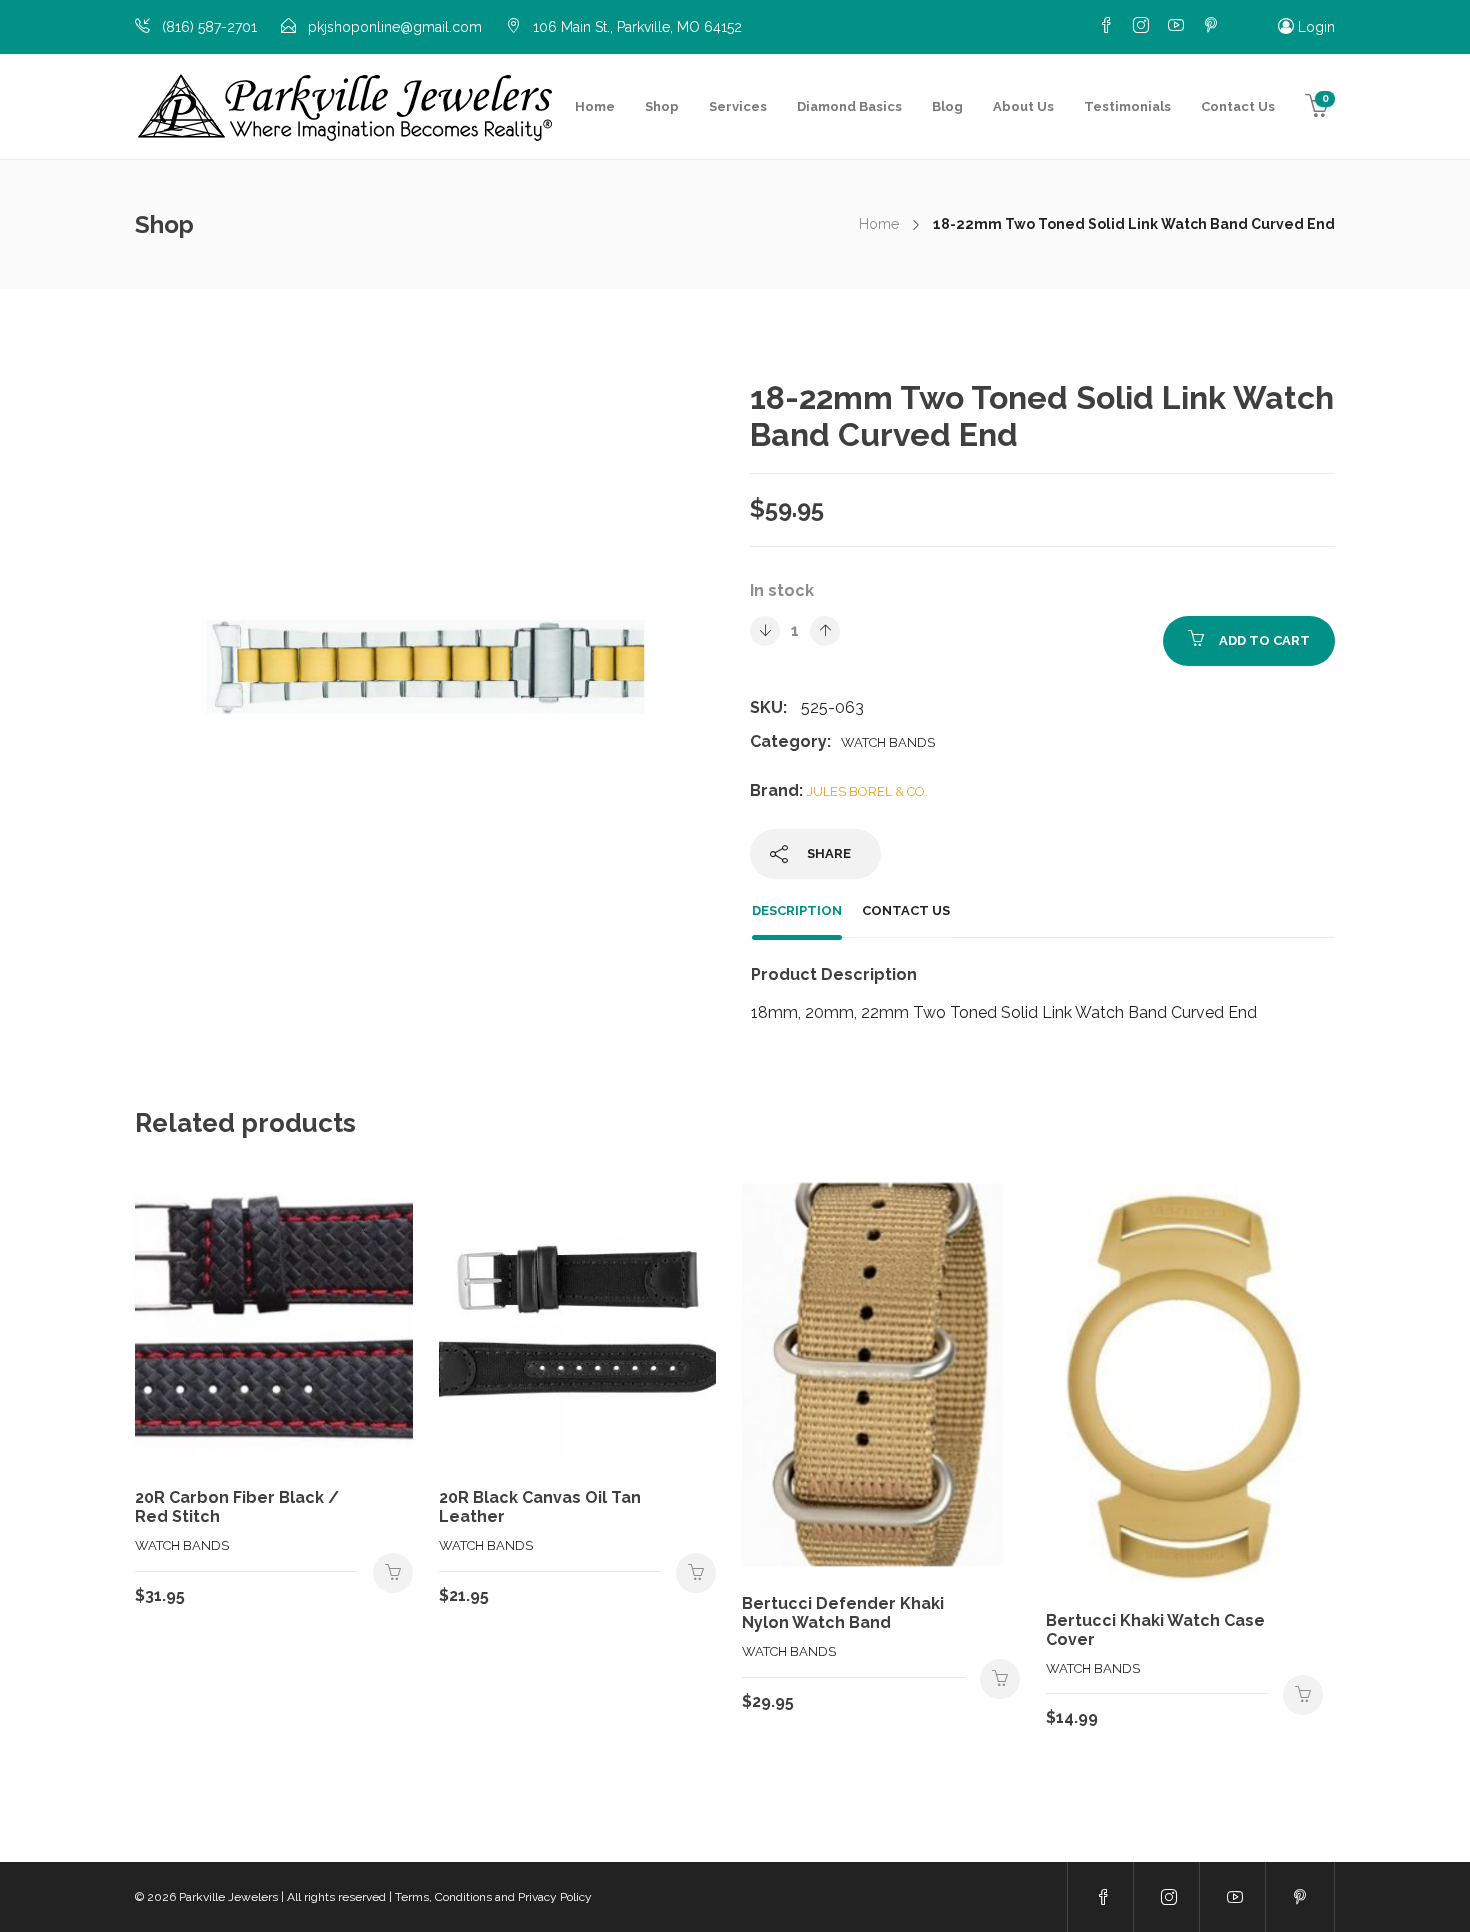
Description (797, 910)
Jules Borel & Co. (867, 791)
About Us (1023, 106)
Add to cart (1264, 640)
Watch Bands (888, 742)
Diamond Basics (849, 106)
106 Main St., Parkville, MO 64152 (637, 27)
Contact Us (1238, 106)
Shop (662, 106)
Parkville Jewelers (228, 1897)
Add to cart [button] (393, 1573)
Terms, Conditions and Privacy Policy (493, 1897)
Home (595, 106)
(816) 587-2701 (209, 27)
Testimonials (1127, 106)
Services (738, 106)
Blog (947, 106)
